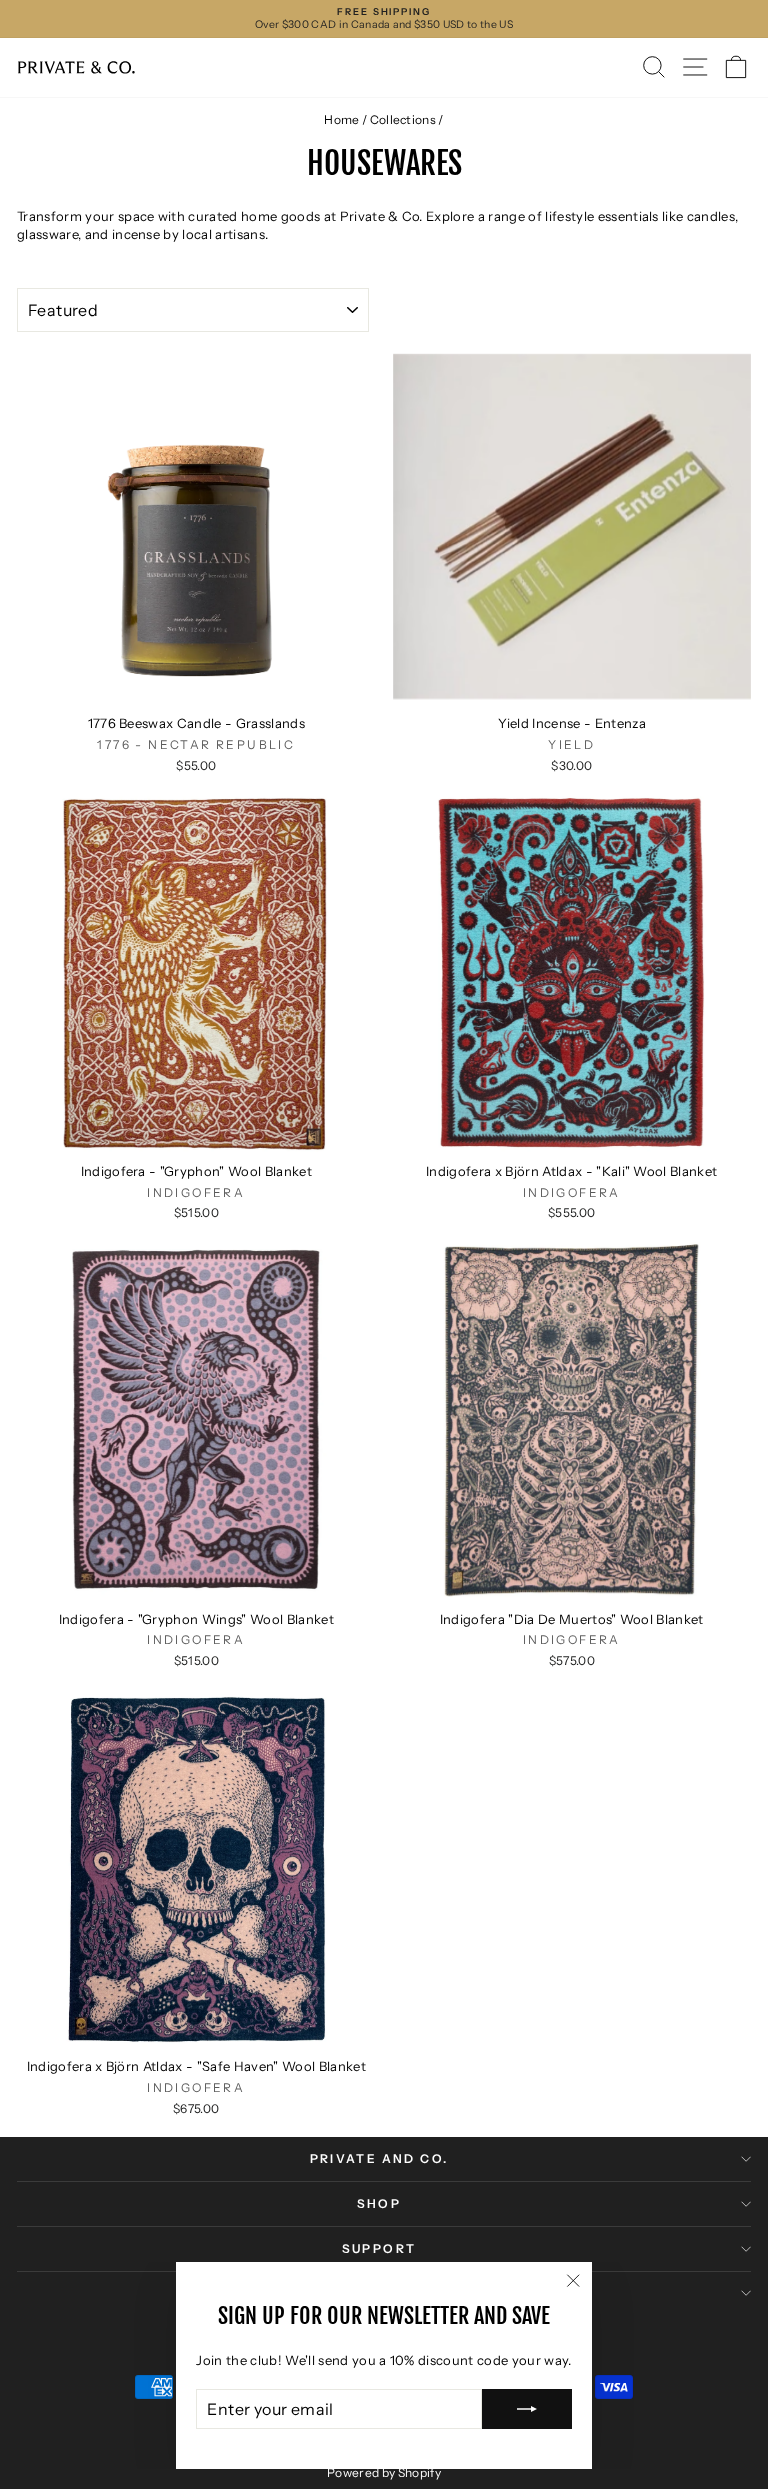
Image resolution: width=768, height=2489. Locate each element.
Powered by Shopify (384, 2472)
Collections (403, 119)
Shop (379, 2203)
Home (341, 119)
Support (379, 2248)
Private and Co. (379, 2158)
